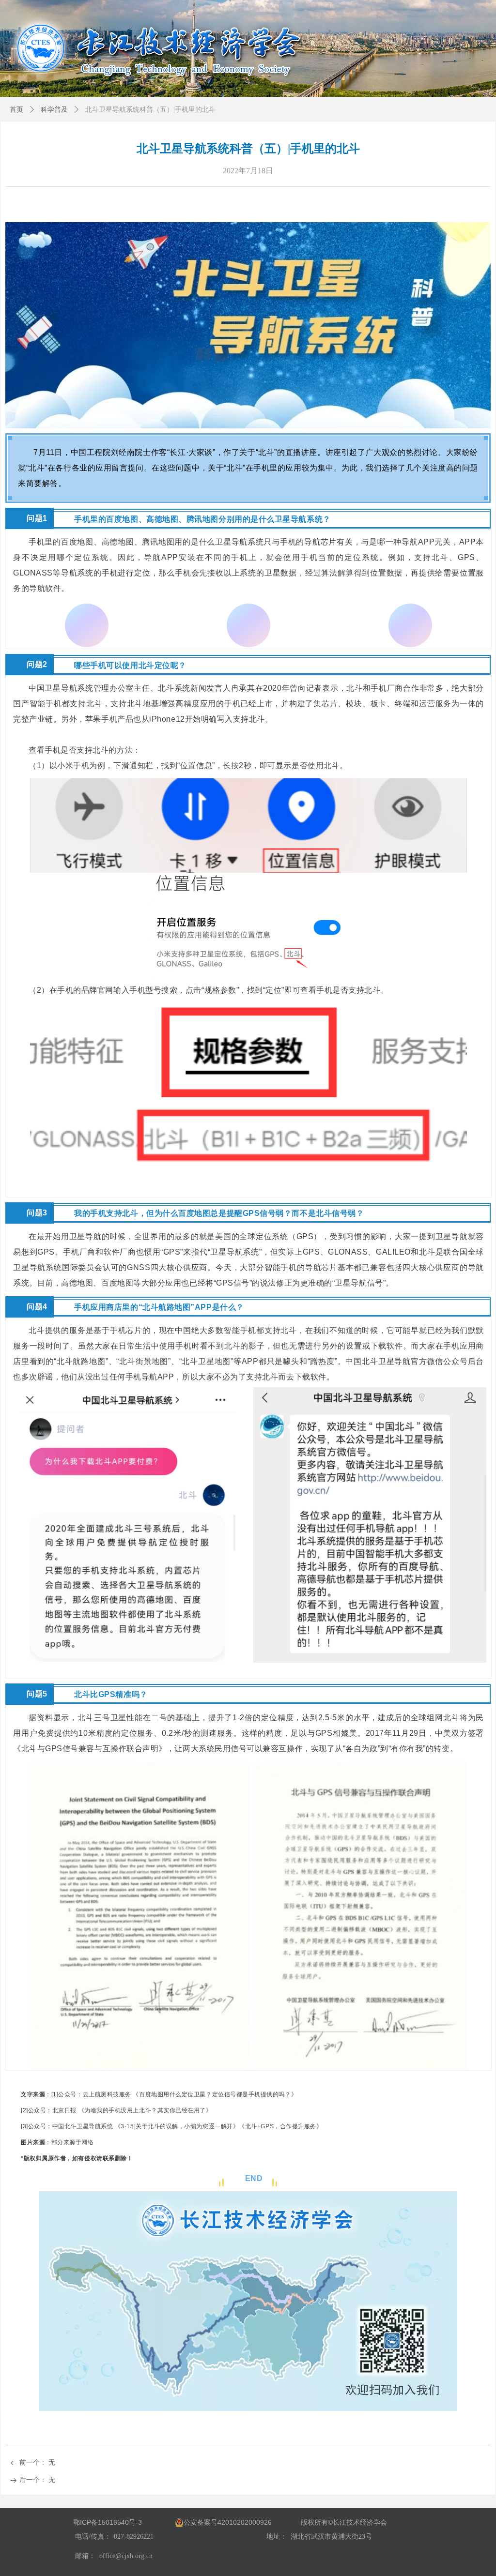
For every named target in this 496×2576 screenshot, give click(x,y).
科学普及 (54, 110)
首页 (16, 110)
